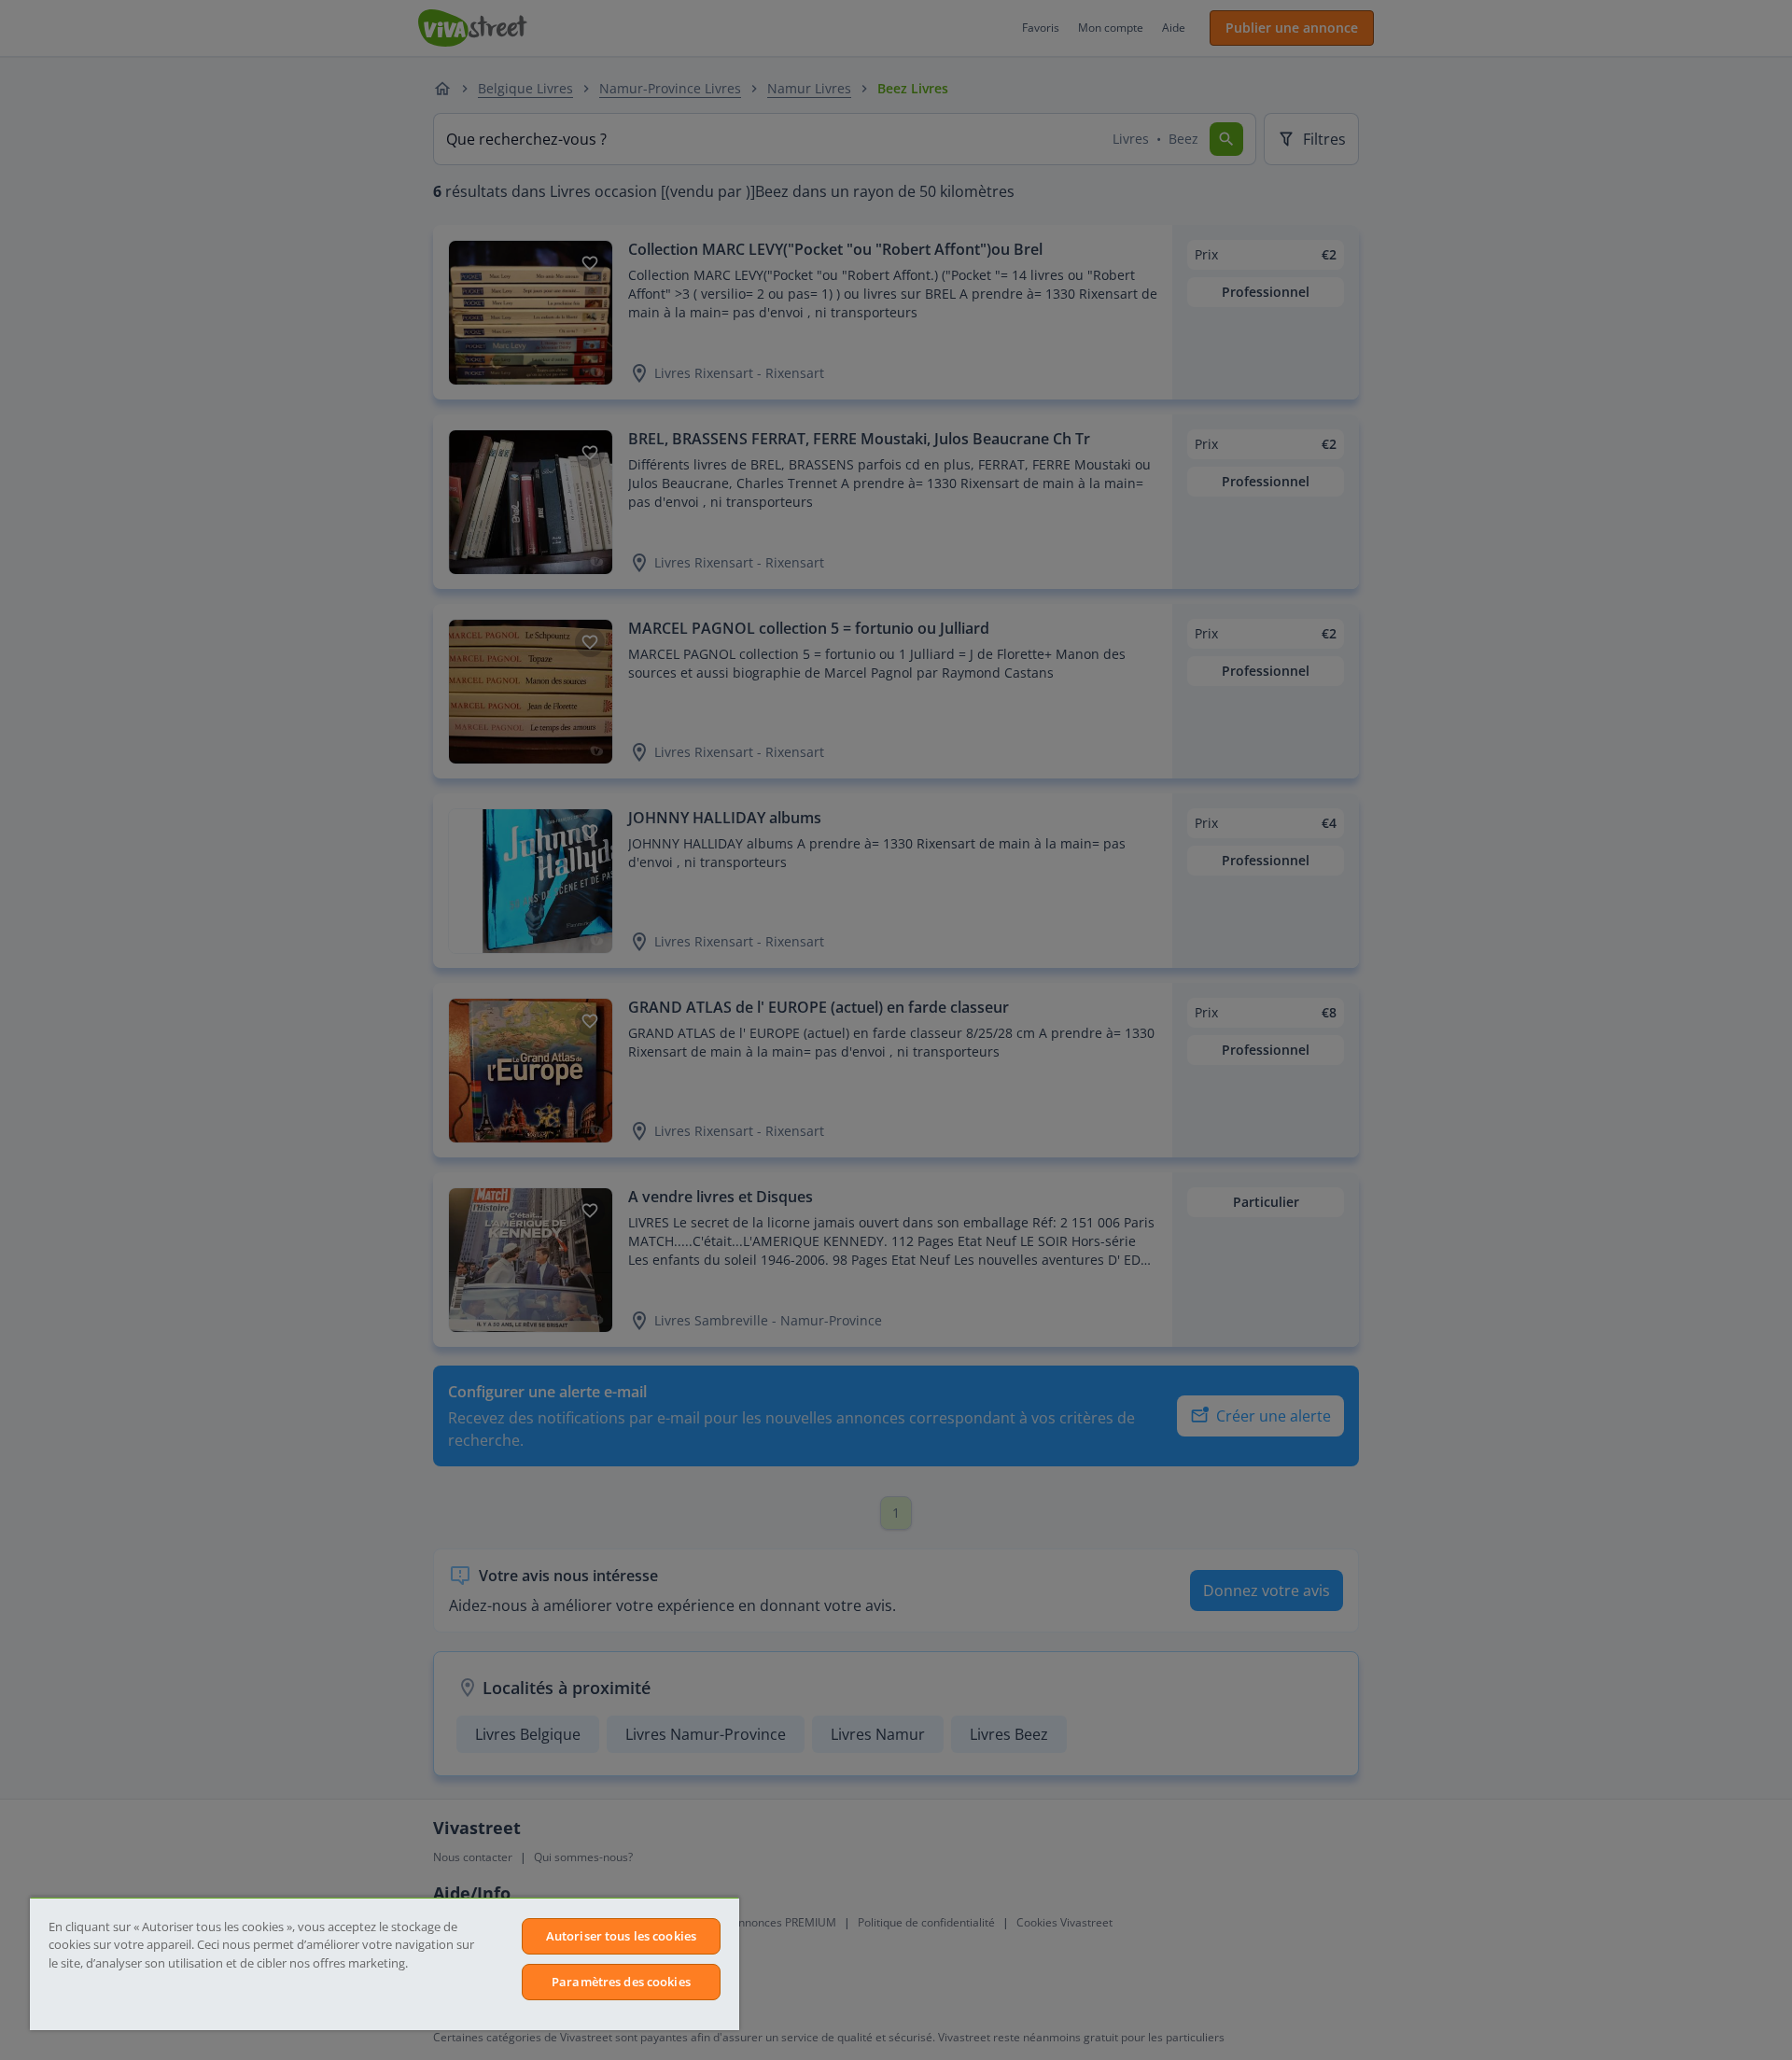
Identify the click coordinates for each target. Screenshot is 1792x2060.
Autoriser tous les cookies (621, 1936)
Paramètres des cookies (621, 1982)
